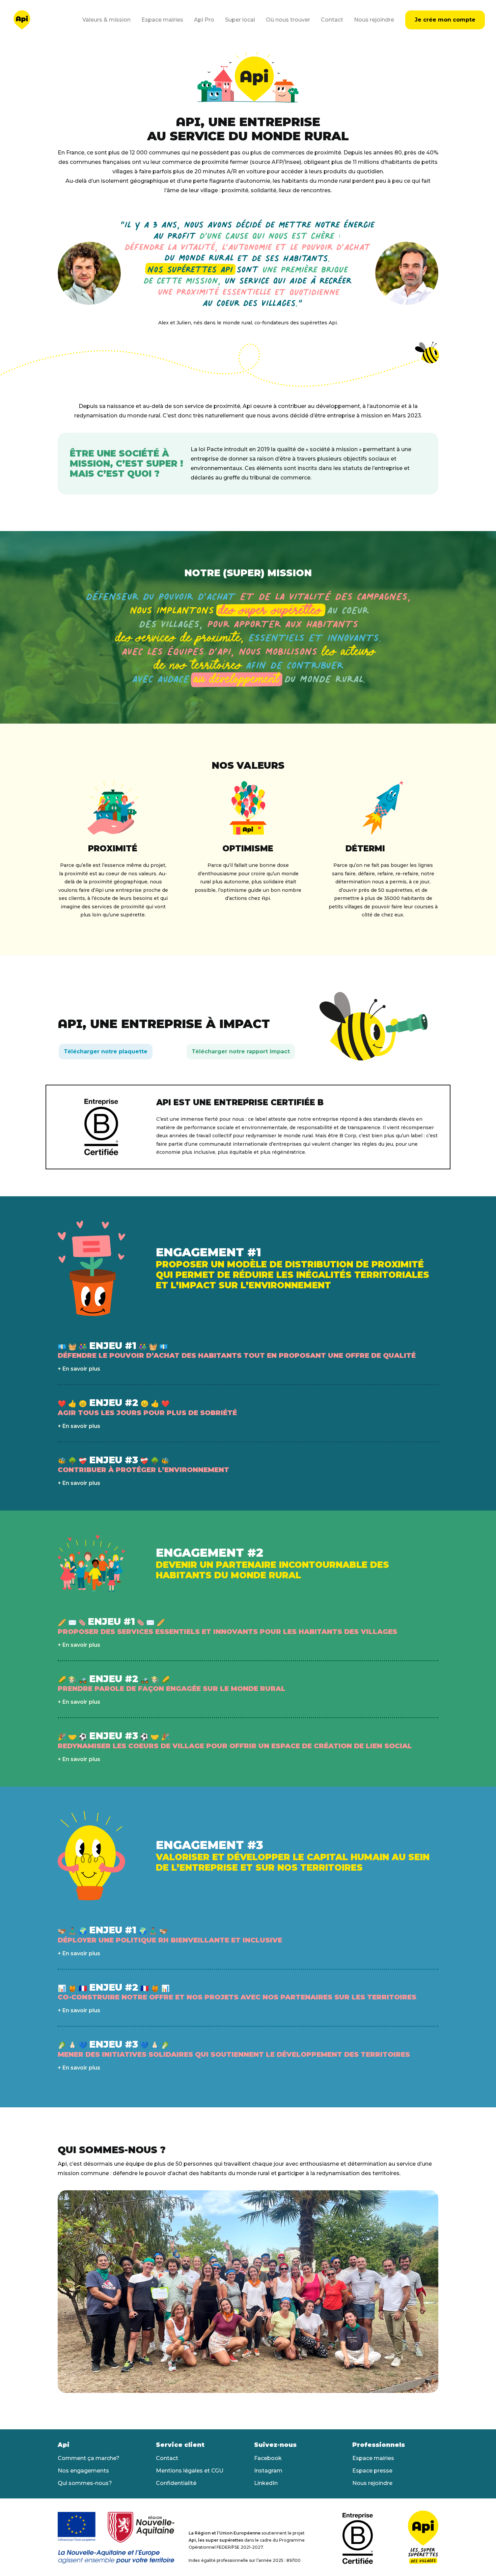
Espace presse (372, 2471)
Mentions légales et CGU (190, 2471)
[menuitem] (109, 20)
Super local (240, 20)
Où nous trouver (288, 20)
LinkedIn (266, 2483)
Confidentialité (176, 2483)
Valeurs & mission (106, 20)
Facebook (268, 2458)
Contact (332, 20)
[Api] (22, 20)
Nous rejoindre (374, 20)
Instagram (268, 2471)
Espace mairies (162, 20)
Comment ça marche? (89, 2458)
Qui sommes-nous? (85, 2483)
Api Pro (204, 20)
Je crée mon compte (445, 20)
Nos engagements (83, 2471)
